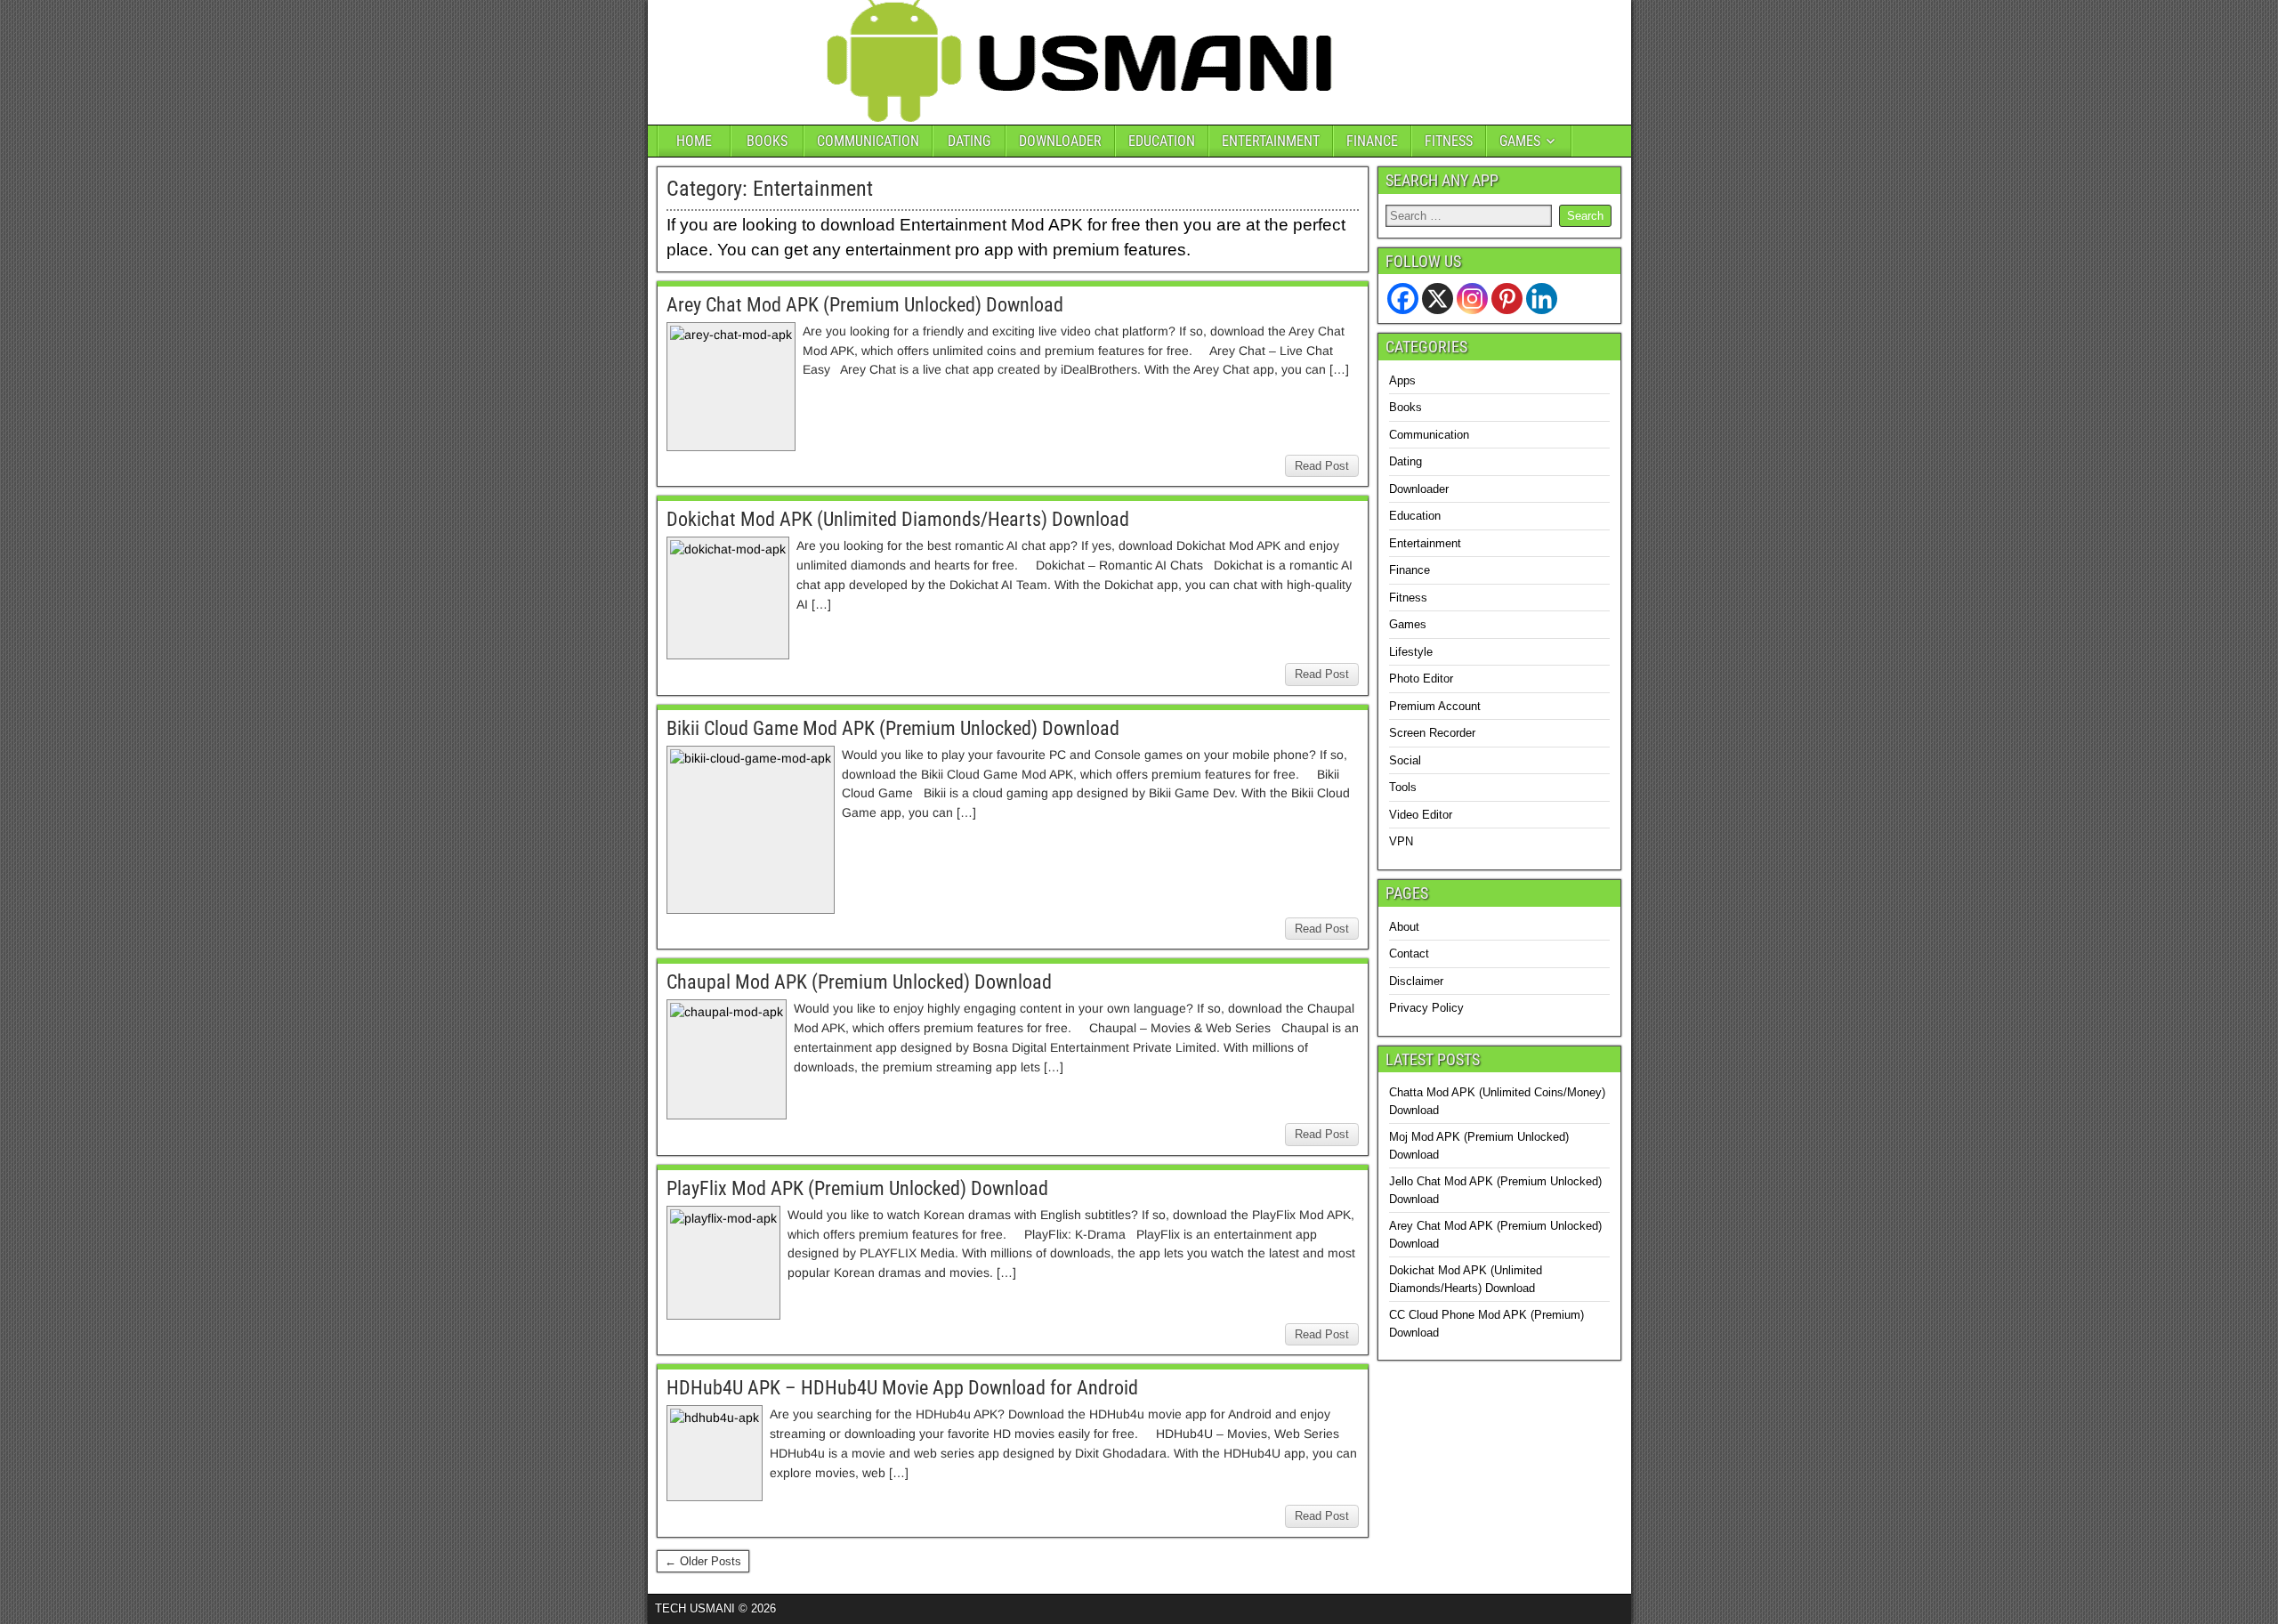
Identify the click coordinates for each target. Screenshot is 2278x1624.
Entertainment (1425, 543)
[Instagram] (1472, 299)
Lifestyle (1411, 652)
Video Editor (1421, 815)
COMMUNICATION (868, 141)
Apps (1402, 380)
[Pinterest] (1507, 299)
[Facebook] (1403, 299)
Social (1405, 760)
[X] (1438, 299)
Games (1408, 624)
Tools (1403, 787)
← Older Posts (703, 1561)
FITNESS (1449, 141)
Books (1406, 407)
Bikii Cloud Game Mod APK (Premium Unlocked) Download (893, 728)
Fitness (1408, 598)
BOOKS (767, 141)
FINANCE (1372, 141)
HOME (694, 141)
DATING (969, 141)
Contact (1409, 953)
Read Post (1322, 466)
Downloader (1419, 489)
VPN (1401, 841)
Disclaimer (1416, 981)
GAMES (1520, 141)
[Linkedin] (1542, 299)
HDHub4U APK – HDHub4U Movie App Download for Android (902, 1388)
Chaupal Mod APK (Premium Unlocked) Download (859, 982)
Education (1415, 516)
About (1404, 927)
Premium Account (1435, 706)
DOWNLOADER (1060, 141)
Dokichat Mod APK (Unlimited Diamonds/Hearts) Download (898, 519)
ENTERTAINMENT (1271, 141)
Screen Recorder (1432, 733)
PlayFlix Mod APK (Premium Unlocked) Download (857, 1188)
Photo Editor (1421, 679)
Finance (1410, 570)
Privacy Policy (1426, 1008)
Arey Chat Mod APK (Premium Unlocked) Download (865, 305)
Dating (1406, 461)
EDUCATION (1162, 141)
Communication (1429, 435)
